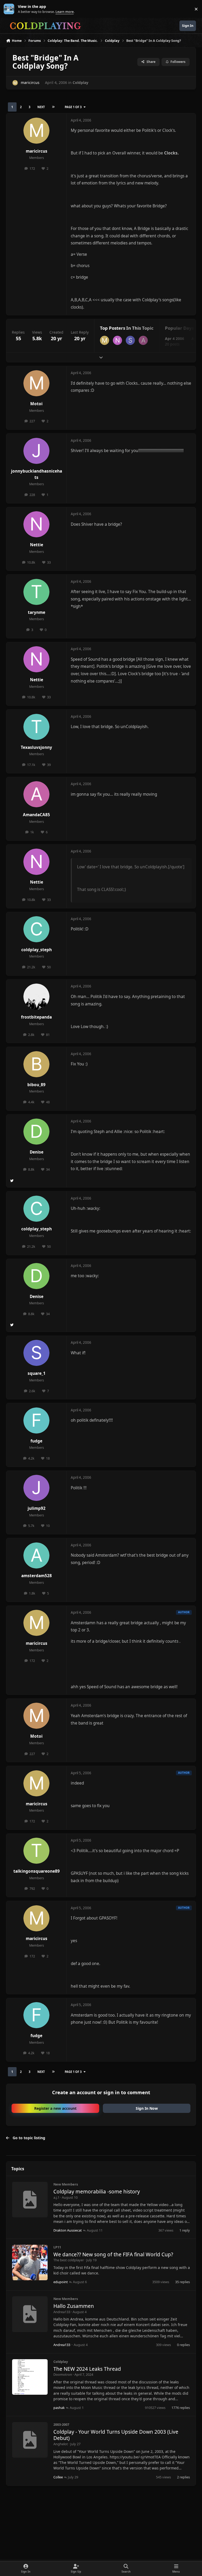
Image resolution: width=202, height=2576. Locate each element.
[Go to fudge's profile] (36, 1420)
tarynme (37, 612)
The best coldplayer (69, 2260)
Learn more (10, 9)
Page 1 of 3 (73, 107)
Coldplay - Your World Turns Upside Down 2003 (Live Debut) (116, 2435)
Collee (58, 2477)
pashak (59, 2408)
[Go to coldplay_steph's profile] (36, 929)
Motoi (36, 404)
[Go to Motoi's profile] (36, 383)
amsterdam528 (37, 1576)
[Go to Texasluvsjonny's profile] (36, 727)
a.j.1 (56, 2197)
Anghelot (61, 2444)
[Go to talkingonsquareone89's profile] (36, 1851)
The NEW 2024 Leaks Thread (87, 2369)
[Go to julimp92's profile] (36, 1488)
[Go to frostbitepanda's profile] (36, 997)
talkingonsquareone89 (37, 1871)
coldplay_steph (37, 950)
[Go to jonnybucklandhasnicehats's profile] (36, 451)
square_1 (37, 1373)
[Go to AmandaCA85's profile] (143, 340)
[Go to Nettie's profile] (117, 340)
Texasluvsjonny (36, 747)
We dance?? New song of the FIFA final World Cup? (113, 2254)
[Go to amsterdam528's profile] (36, 1555)
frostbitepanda (36, 1017)
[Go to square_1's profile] (130, 340)
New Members (66, 2184)
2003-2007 (61, 2424)
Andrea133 (62, 2312)
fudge (36, 1441)
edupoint (61, 2282)
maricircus (30, 82)
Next (41, 107)
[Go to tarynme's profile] (36, 592)
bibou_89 (36, 1085)
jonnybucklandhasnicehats (37, 474)
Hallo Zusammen (74, 2306)
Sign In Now (147, 2108)
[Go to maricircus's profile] (15, 83)
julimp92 (37, 1508)
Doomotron (63, 2374)
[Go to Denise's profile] (36, 1132)
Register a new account (55, 2108)
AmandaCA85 (36, 815)
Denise (37, 1152)
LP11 (57, 2247)
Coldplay (80, 82)
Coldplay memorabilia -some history (97, 2192)
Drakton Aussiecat (68, 2230)
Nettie (37, 545)
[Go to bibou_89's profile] (36, 1064)
